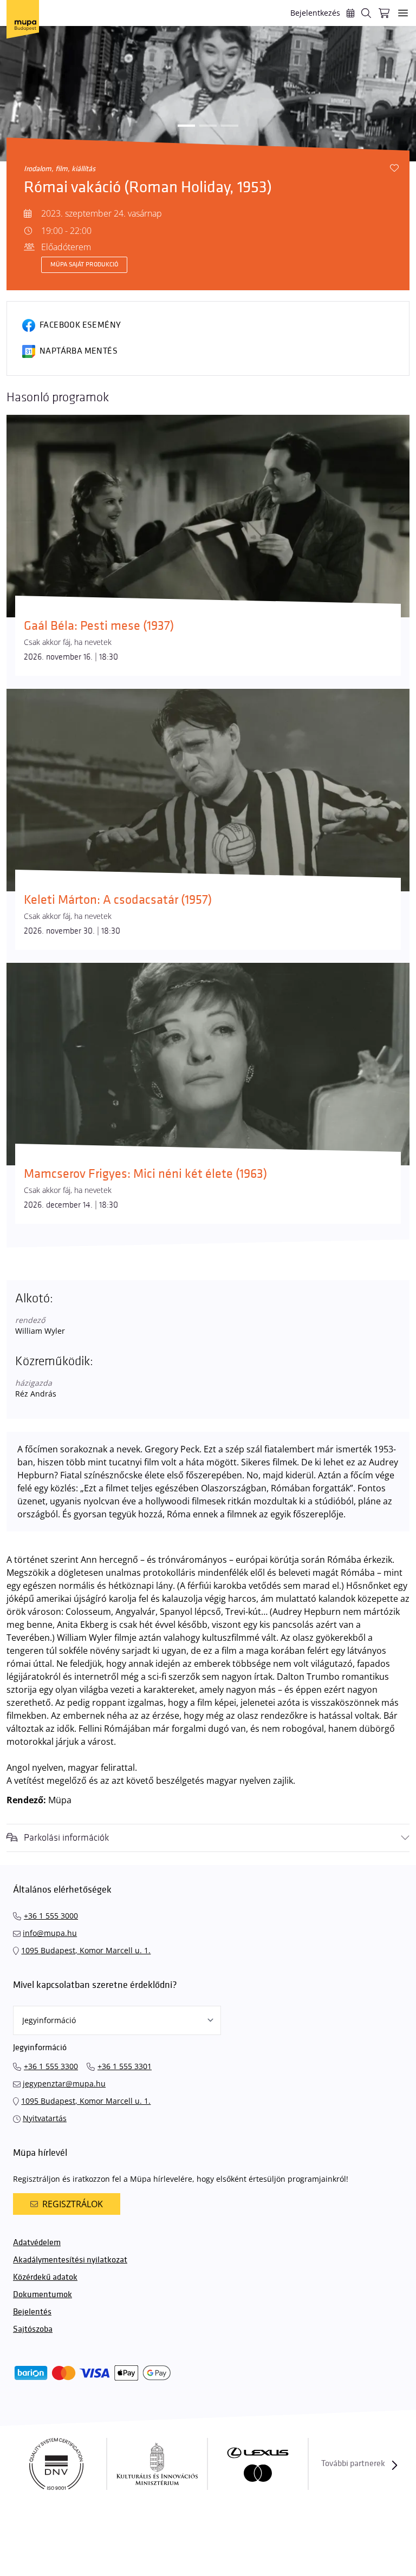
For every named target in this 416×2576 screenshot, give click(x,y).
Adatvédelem (37, 2243)
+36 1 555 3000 (51, 1916)
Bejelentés (32, 2312)
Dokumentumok (43, 2295)
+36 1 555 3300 (51, 2066)
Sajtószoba (33, 2329)
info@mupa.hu (50, 1933)
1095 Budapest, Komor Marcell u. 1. (86, 1950)
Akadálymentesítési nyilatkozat (70, 2260)
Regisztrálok (73, 2204)
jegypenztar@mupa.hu (64, 2083)
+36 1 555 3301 (125, 2066)
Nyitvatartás (45, 2118)
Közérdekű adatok (45, 2277)
